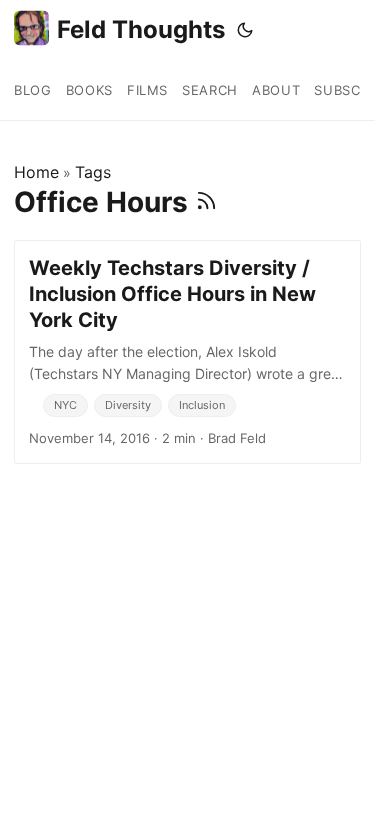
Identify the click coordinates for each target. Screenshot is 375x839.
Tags (93, 172)
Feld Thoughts (141, 29)
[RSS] (206, 202)
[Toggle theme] (245, 30)
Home (36, 172)
